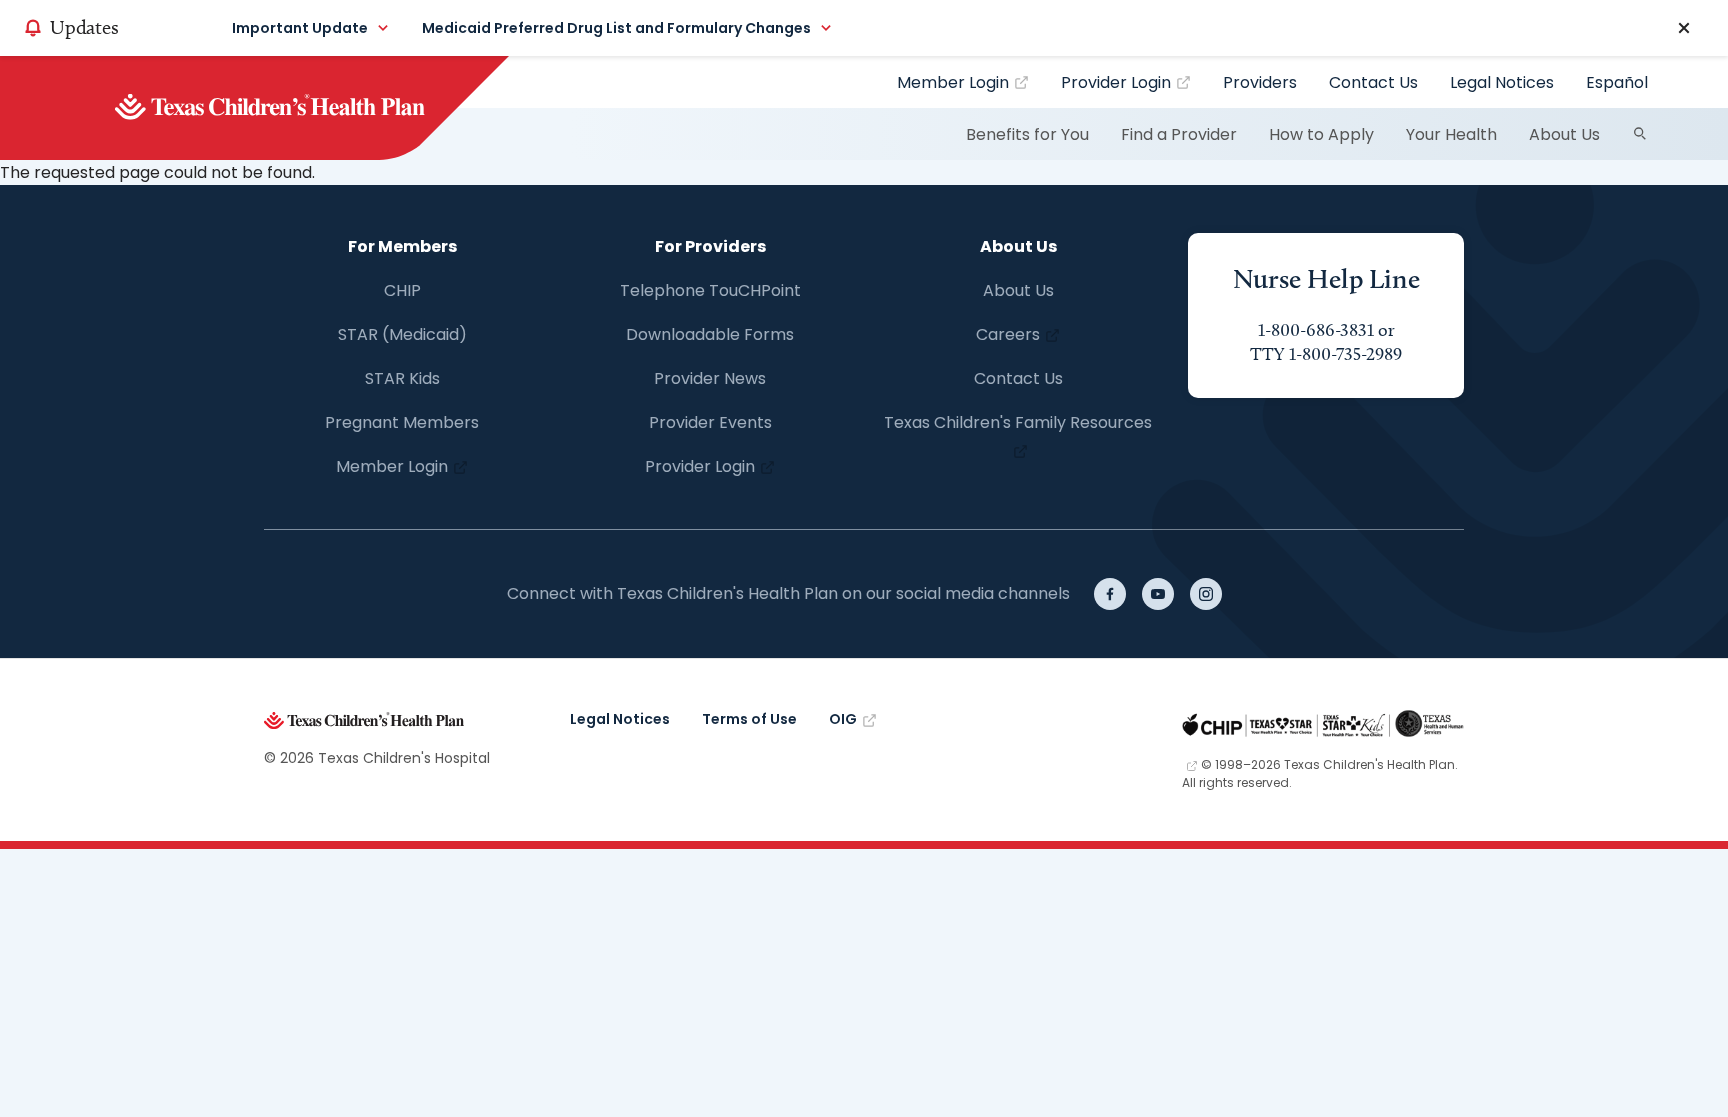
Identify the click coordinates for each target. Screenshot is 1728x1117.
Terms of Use (749, 719)
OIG (843, 719)
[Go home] (303, 108)
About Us (1564, 134)
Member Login (953, 82)
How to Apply (1321, 134)
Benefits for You (1027, 134)
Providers (1260, 82)
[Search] (1640, 134)
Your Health (1451, 134)
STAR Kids (402, 378)
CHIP (402, 290)
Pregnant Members (402, 422)
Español (1617, 82)
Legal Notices (1502, 82)
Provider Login (1116, 82)
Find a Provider (1179, 134)
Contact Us (1373, 82)
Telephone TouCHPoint (710, 290)
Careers (1008, 334)
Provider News (710, 378)
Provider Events (710, 422)
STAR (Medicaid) (402, 334)
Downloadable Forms (710, 334)
